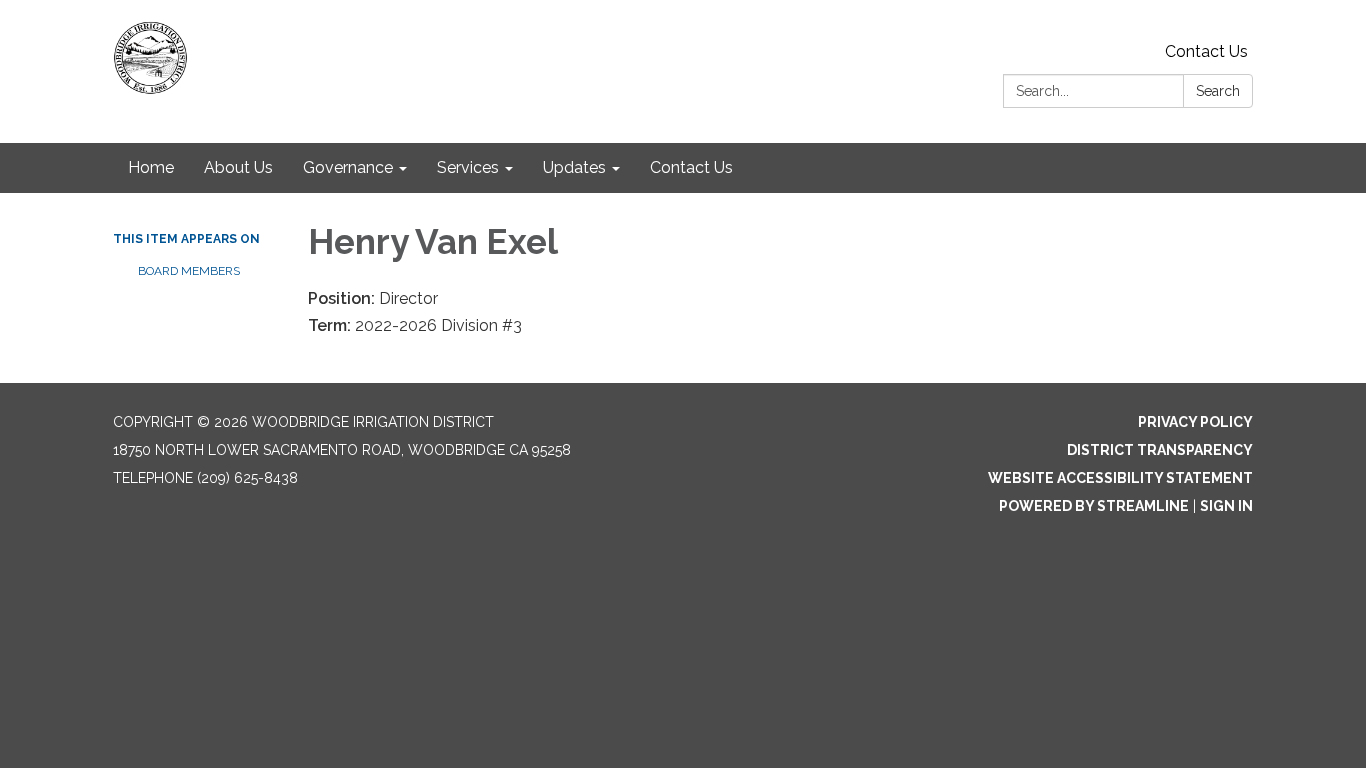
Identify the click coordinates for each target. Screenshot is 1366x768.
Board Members (189, 271)
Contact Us (1206, 51)
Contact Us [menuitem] (691, 167)
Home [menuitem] (151, 167)
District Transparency (1160, 450)
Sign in (1226, 506)
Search (1218, 91)
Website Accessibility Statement (1120, 478)
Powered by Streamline (1094, 506)
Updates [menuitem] (574, 167)
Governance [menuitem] (348, 167)
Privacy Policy (1195, 422)
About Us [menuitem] (238, 167)
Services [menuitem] (468, 167)
